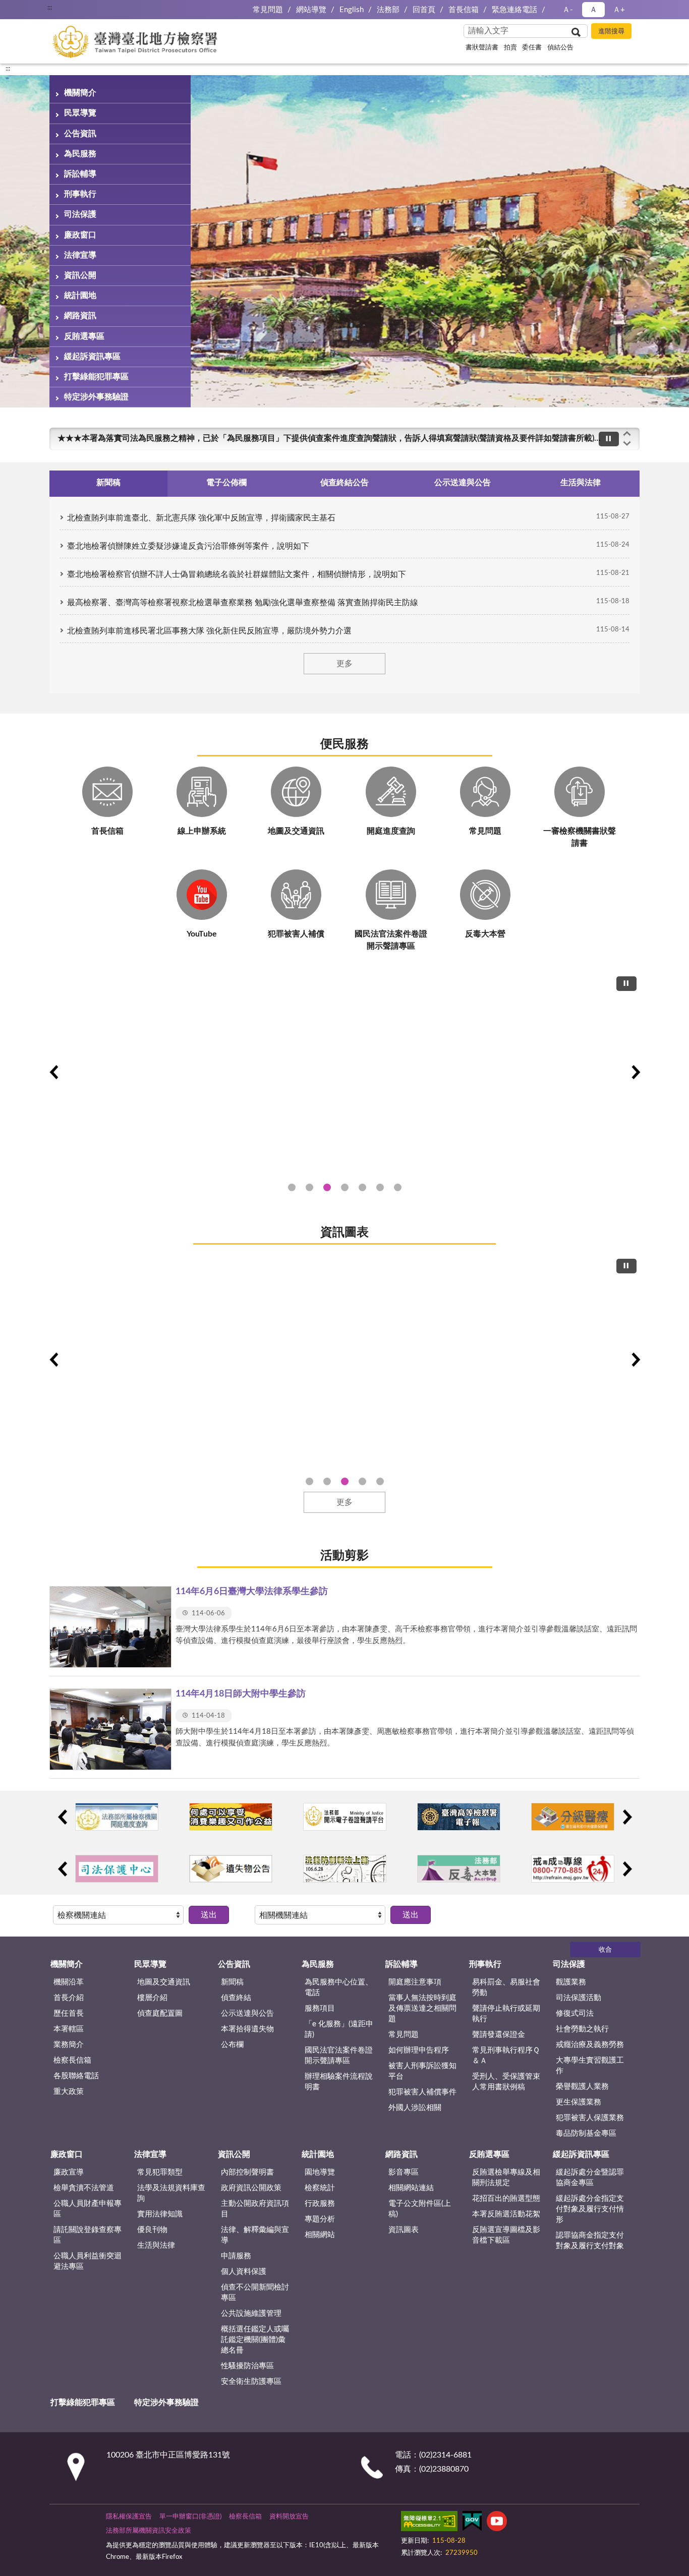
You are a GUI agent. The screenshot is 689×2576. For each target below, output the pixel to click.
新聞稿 (232, 1982)
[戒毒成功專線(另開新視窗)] (573, 1869)
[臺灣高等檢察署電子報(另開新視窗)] (459, 1817)
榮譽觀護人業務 (582, 2087)
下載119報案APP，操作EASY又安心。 (126, 438)
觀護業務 (571, 1982)
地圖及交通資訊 (164, 1982)
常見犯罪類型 (160, 2172)
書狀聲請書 (482, 48)
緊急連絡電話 (514, 10)
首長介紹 (69, 1998)
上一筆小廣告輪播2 (62, 1869)
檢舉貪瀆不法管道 (84, 2188)
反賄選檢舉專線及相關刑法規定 (506, 2178)
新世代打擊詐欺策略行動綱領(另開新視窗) (345, 1187)
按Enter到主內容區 (38, 8)
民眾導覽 (80, 113)
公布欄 (232, 2045)
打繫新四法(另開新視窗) (309, 1187)
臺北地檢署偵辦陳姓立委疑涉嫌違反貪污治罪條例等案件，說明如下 (188, 546)
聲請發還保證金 (499, 2035)
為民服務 (80, 154)
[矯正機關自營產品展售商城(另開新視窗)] (231, 1817)
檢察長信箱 (72, 2060)
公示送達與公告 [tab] (463, 483)
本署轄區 (69, 2029)
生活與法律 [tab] (581, 483)
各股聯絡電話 (76, 2076)
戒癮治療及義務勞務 (590, 2045)
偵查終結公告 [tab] (344, 483)
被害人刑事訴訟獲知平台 (422, 2071)
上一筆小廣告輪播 (62, 1817)
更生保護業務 (579, 2102)
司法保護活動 (579, 1998)
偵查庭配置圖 (160, 2013)
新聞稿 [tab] (108, 483)
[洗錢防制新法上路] (345, 1869)
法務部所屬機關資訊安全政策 (149, 2531)
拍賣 (510, 48)
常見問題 (268, 10)
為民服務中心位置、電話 (339, 1987)
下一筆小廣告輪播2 (627, 1869)
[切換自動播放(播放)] (609, 439)
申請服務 (236, 2256)
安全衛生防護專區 (251, 2382)
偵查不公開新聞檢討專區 (255, 2293)
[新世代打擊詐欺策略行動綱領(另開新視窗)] (344, 1071)
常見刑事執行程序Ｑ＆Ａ (506, 2056)
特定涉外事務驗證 (96, 397)
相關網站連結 (411, 2188)
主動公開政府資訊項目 (255, 2209)
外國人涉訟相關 (415, 2108)
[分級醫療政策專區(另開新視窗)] (573, 1817)
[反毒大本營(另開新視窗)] (459, 1869)
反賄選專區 (84, 336)
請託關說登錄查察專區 (88, 2235)
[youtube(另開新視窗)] (497, 2523)
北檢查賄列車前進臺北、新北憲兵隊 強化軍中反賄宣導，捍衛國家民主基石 (201, 518)
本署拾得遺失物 (247, 2029)
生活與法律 (156, 2245)
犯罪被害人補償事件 (422, 2092)
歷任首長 (69, 2013)
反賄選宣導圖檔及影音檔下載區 (506, 2235)
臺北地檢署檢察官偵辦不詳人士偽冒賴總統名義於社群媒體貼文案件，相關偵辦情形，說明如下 (237, 574)
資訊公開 (80, 275)
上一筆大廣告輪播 (53, 1072)
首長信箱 (464, 10)
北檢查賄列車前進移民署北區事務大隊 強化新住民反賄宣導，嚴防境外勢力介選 (209, 631)
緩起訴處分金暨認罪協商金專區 (590, 2178)
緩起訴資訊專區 (92, 357)
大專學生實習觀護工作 (590, 2066)
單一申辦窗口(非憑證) (190, 2517)
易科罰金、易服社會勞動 (506, 1987)
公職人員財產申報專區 (88, 2209)
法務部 (388, 10)
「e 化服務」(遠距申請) (339, 2029)
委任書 (532, 48)
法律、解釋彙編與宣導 (255, 2235)
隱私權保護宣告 (129, 2517)
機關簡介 (80, 93)
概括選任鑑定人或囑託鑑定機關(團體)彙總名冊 (255, 2340)
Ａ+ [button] (619, 10)
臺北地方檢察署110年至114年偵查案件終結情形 (345, 1481)
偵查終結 (236, 1998)
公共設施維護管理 (251, 2314)
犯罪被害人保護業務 (590, 2118)
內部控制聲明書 (247, 2172)
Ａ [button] (593, 10)
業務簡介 (69, 2045)
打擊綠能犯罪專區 (96, 377)
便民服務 (344, 744)
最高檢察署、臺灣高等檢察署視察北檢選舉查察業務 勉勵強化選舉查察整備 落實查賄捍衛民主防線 (243, 603)
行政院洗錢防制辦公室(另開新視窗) (362, 1187)
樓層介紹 (152, 1998)
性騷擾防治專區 (247, 2366)
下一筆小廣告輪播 (627, 1817)
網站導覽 (311, 10)
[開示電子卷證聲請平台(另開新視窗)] (345, 1817)
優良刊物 (152, 2230)
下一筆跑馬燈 (627, 444)
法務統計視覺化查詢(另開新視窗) (380, 1187)
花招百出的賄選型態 (506, 2199)
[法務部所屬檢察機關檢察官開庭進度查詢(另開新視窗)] (117, 1817)
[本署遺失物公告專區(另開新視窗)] (231, 1869)
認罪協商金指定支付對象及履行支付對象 (590, 2241)
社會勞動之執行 (582, 2029)
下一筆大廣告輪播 (636, 1072)
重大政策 (69, 2092)
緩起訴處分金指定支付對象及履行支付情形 (590, 2209)
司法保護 (80, 214)
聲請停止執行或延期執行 (506, 2014)
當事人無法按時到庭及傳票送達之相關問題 (422, 2008)
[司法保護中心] (117, 1869)
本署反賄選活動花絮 (506, 2214)
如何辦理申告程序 (419, 2050)
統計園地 (80, 296)
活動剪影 (344, 1556)
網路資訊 (80, 316)
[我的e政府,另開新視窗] (472, 2523)
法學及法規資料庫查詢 (171, 2193)
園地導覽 (320, 2172)
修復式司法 (575, 2013)
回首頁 (424, 10)
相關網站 (320, 2235)
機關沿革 (69, 1982)
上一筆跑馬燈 (627, 433)
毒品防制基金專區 (586, 2133)
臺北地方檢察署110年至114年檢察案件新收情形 (362, 1481)
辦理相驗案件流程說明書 (339, 2082)
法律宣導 (80, 255)
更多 (344, 664)
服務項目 (320, 2008)
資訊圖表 (344, 1233)
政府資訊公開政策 (251, 2188)
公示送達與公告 (247, 2013)
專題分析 (320, 2219)
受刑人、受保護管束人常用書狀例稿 (506, 2082)
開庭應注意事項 (415, 1982)
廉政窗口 (80, 235)
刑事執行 (80, 194)
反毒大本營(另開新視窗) (398, 1187)
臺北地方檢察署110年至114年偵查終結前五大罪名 (327, 1481)
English (352, 10)
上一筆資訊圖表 (53, 1360)
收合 (605, 1950)
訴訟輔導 (80, 174)
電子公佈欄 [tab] (226, 483)
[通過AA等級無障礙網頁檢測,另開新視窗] (429, 2523)
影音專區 (404, 2172)
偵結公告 (560, 48)
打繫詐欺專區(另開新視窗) (292, 1187)
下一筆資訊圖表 (636, 1360)
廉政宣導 (69, 2172)
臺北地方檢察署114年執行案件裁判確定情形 (380, 1481)
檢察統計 (320, 2188)
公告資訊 (80, 134)
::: (8, 69)
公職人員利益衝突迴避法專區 (88, 2261)
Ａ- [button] (568, 10)
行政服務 (320, 2204)
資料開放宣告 (289, 2517)
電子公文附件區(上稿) (420, 2209)
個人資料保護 (244, 2272)
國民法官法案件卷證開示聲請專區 (339, 2056)
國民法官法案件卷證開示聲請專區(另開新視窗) (327, 1187)
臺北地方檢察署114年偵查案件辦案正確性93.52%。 (309, 1481)
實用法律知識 (160, 2214)
